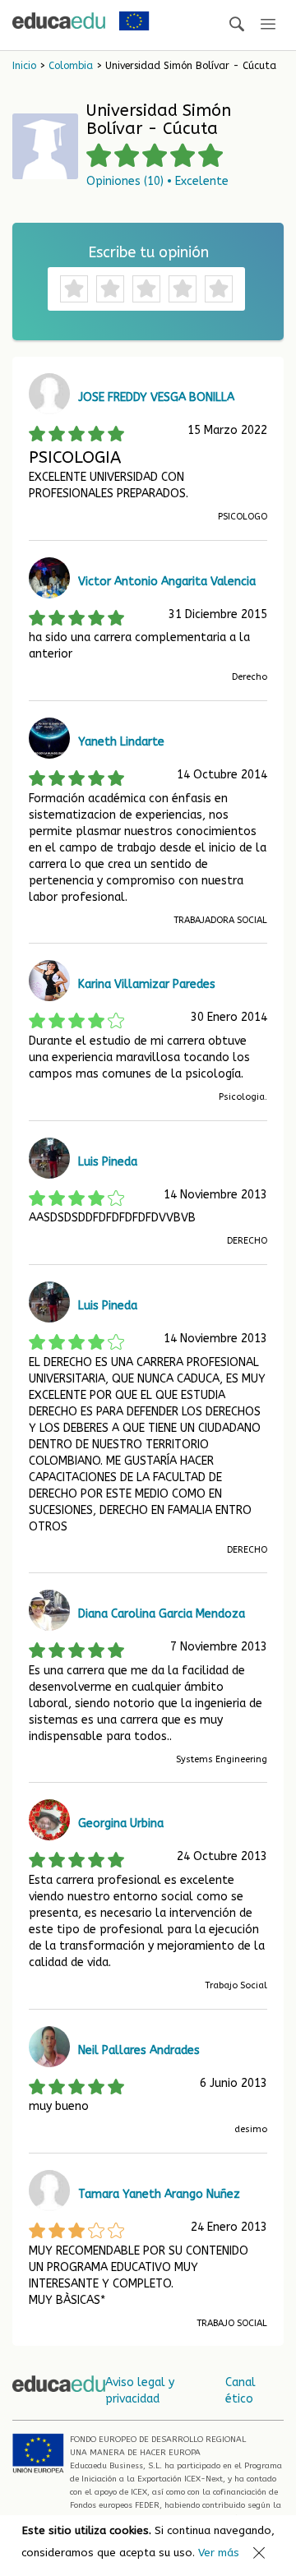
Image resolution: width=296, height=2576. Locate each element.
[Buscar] (237, 25)
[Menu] (268, 25)
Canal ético (240, 2391)
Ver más (219, 2553)
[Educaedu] (59, 21)
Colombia (71, 66)
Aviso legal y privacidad (140, 2391)
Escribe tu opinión (148, 252)
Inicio (24, 66)
